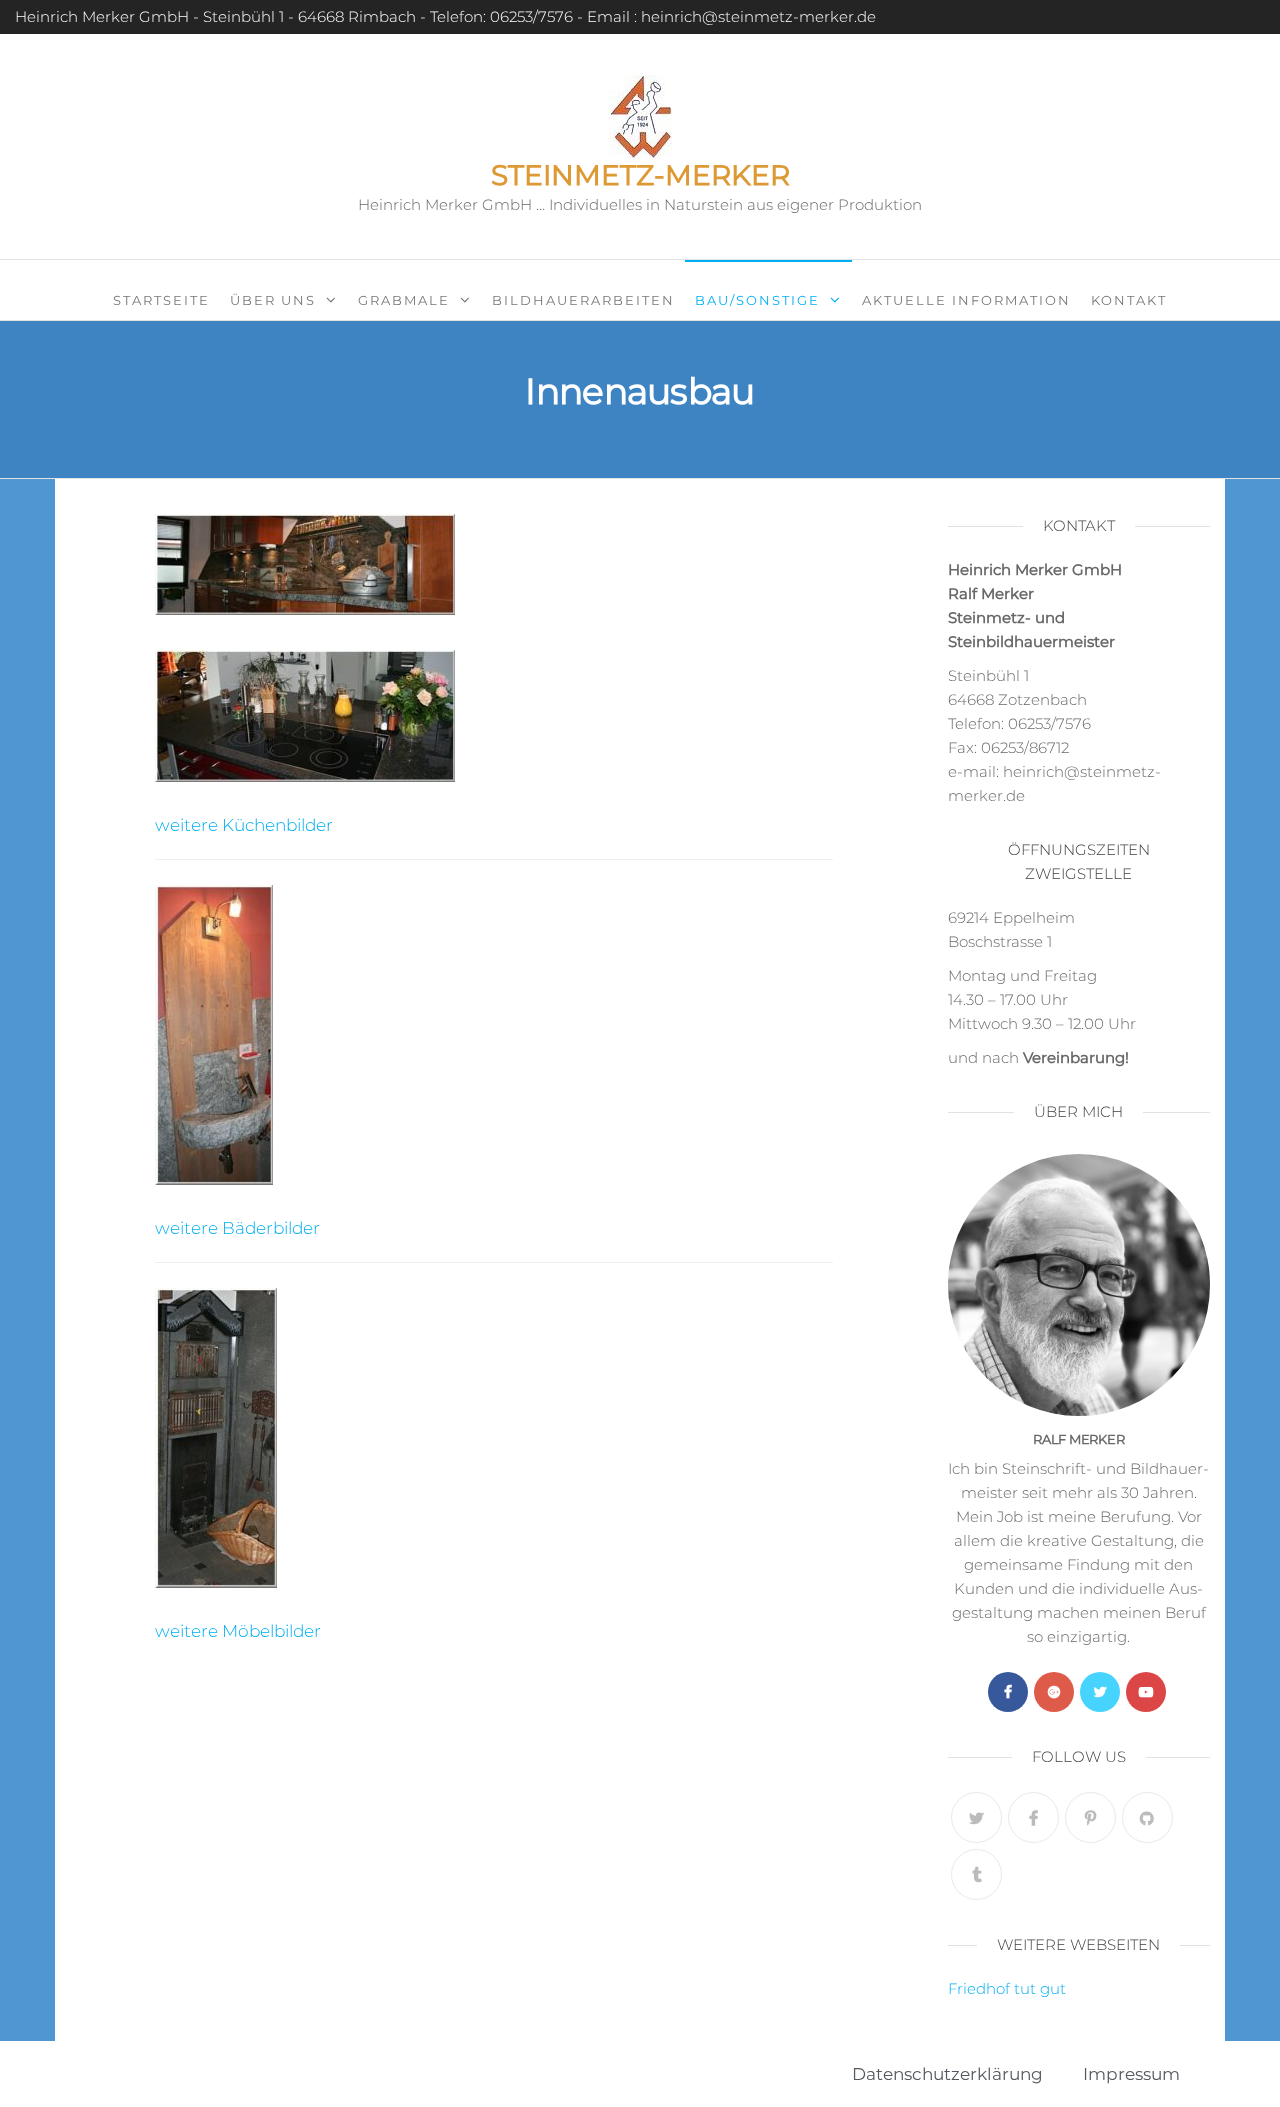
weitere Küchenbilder (244, 825)
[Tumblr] (976, 1874)
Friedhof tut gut (1007, 1988)
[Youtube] (1146, 1692)
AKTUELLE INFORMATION (966, 300)
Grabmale (404, 300)
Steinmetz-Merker (640, 175)
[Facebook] (1008, 1692)
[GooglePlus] (1054, 1692)
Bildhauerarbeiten (583, 300)
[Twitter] (1100, 1692)
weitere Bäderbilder (237, 1228)
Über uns (273, 300)
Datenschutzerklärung (947, 2074)
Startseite (161, 300)
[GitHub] (1147, 1817)
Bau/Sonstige (757, 300)
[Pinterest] (1090, 1817)
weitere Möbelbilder (238, 1631)
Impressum (1131, 2074)
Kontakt (1129, 300)
